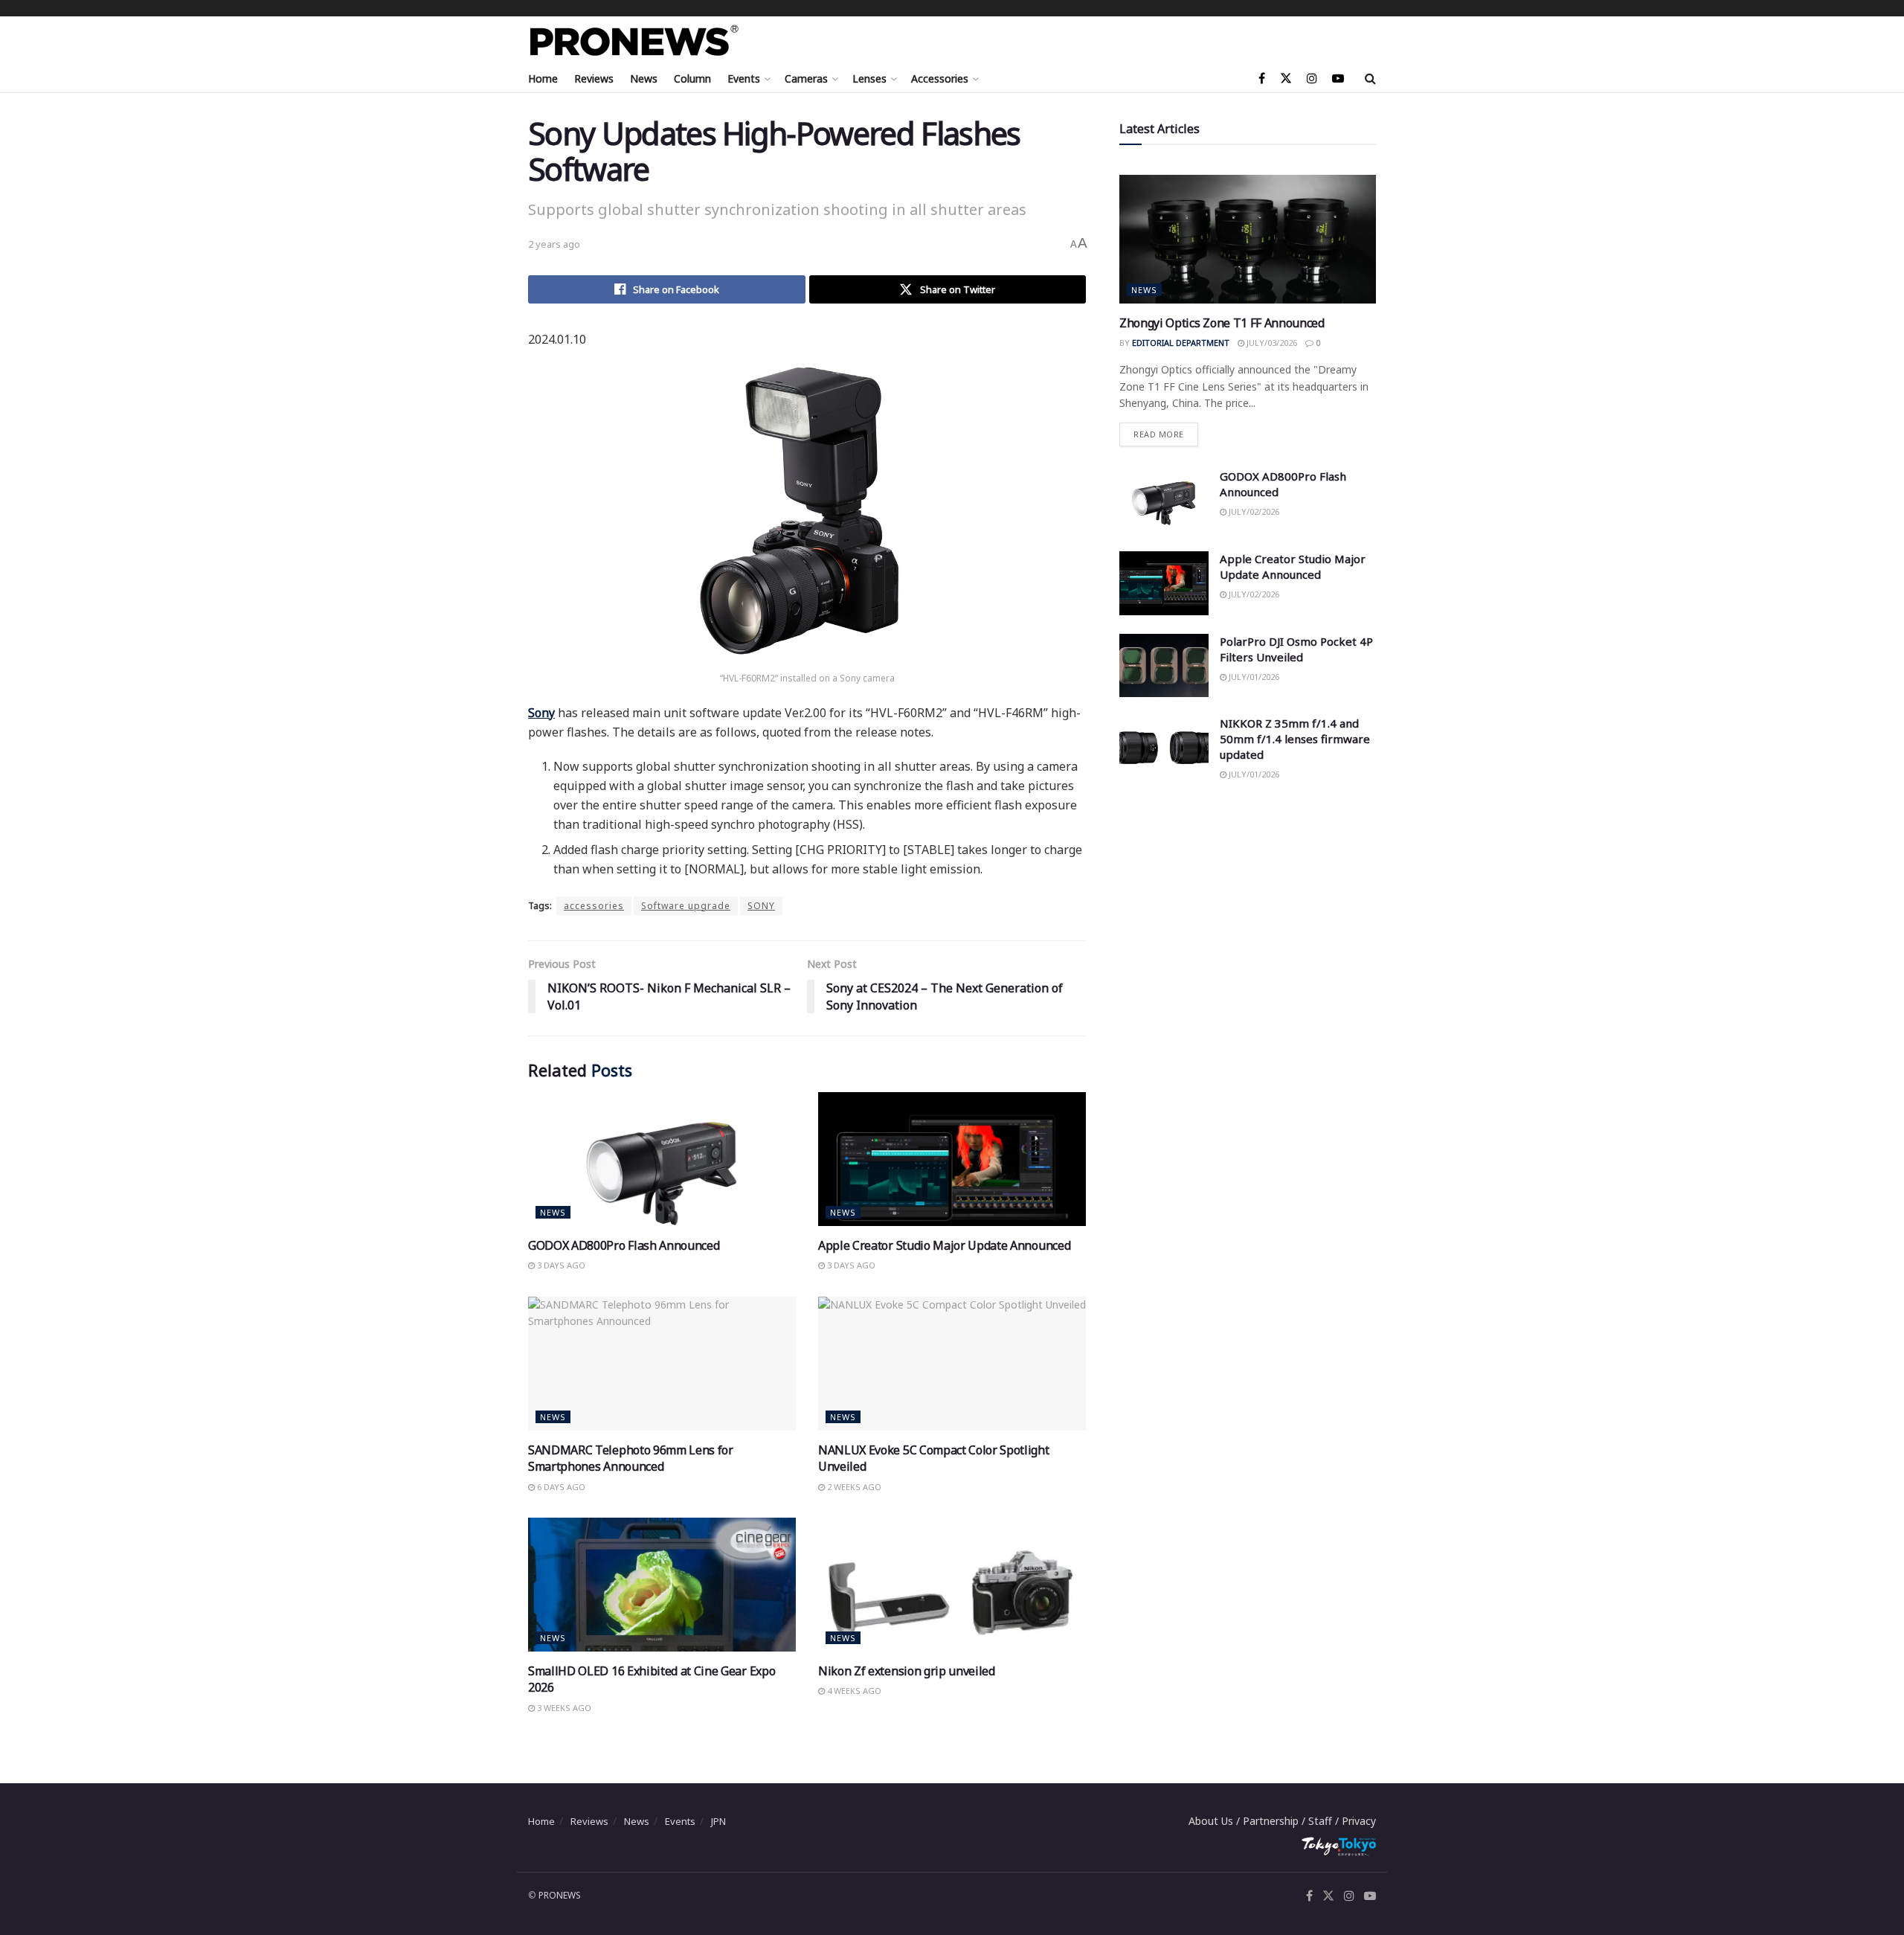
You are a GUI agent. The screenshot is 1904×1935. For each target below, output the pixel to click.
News (644, 78)
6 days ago (560, 1487)
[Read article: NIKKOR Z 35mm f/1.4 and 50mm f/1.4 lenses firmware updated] (1164, 748)
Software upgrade (686, 906)
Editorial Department (1181, 343)
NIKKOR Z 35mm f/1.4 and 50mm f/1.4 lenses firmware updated (1295, 739)
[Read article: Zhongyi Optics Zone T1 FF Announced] (1248, 239)
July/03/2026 (1271, 343)
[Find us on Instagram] (1312, 78)
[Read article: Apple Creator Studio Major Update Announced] (952, 1159)
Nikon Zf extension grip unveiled (907, 1671)
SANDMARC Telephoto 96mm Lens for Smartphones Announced (631, 1458)
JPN (718, 1821)
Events (744, 78)
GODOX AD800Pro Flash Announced (624, 1245)
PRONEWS (560, 1895)
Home (543, 78)
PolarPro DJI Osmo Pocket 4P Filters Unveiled (1296, 649)
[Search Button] (1370, 78)
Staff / (1325, 1821)
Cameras (806, 78)
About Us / (1216, 1821)
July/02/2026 (1253, 511)
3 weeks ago (563, 1708)
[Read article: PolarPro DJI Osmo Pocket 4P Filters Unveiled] (1164, 666)
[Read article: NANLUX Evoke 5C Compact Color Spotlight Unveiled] (952, 1364)
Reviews (594, 78)
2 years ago (554, 244)
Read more (1166, 431)
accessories (594, 906)
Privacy (1359, 1821)
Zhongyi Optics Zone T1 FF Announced (1222, 323)
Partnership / (1276, 1821)
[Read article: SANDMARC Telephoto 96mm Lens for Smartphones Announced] (662, 1364)
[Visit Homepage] (634, 41)
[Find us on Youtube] (1338, 78)
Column (692, 78)
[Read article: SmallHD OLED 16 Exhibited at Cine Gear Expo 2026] (662, 1585)
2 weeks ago (853, 1487)
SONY (761, 906)
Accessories (940, 78)
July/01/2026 (1253, 677)
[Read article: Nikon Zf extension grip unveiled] (952, 1585)
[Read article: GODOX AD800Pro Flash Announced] (662, 1159)
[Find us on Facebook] (1262, 78)
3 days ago (560, 1265)
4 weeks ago (853, 1691)
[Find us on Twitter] (1286, 78)
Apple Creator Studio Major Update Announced (944, 1245)
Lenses (869, 78)
